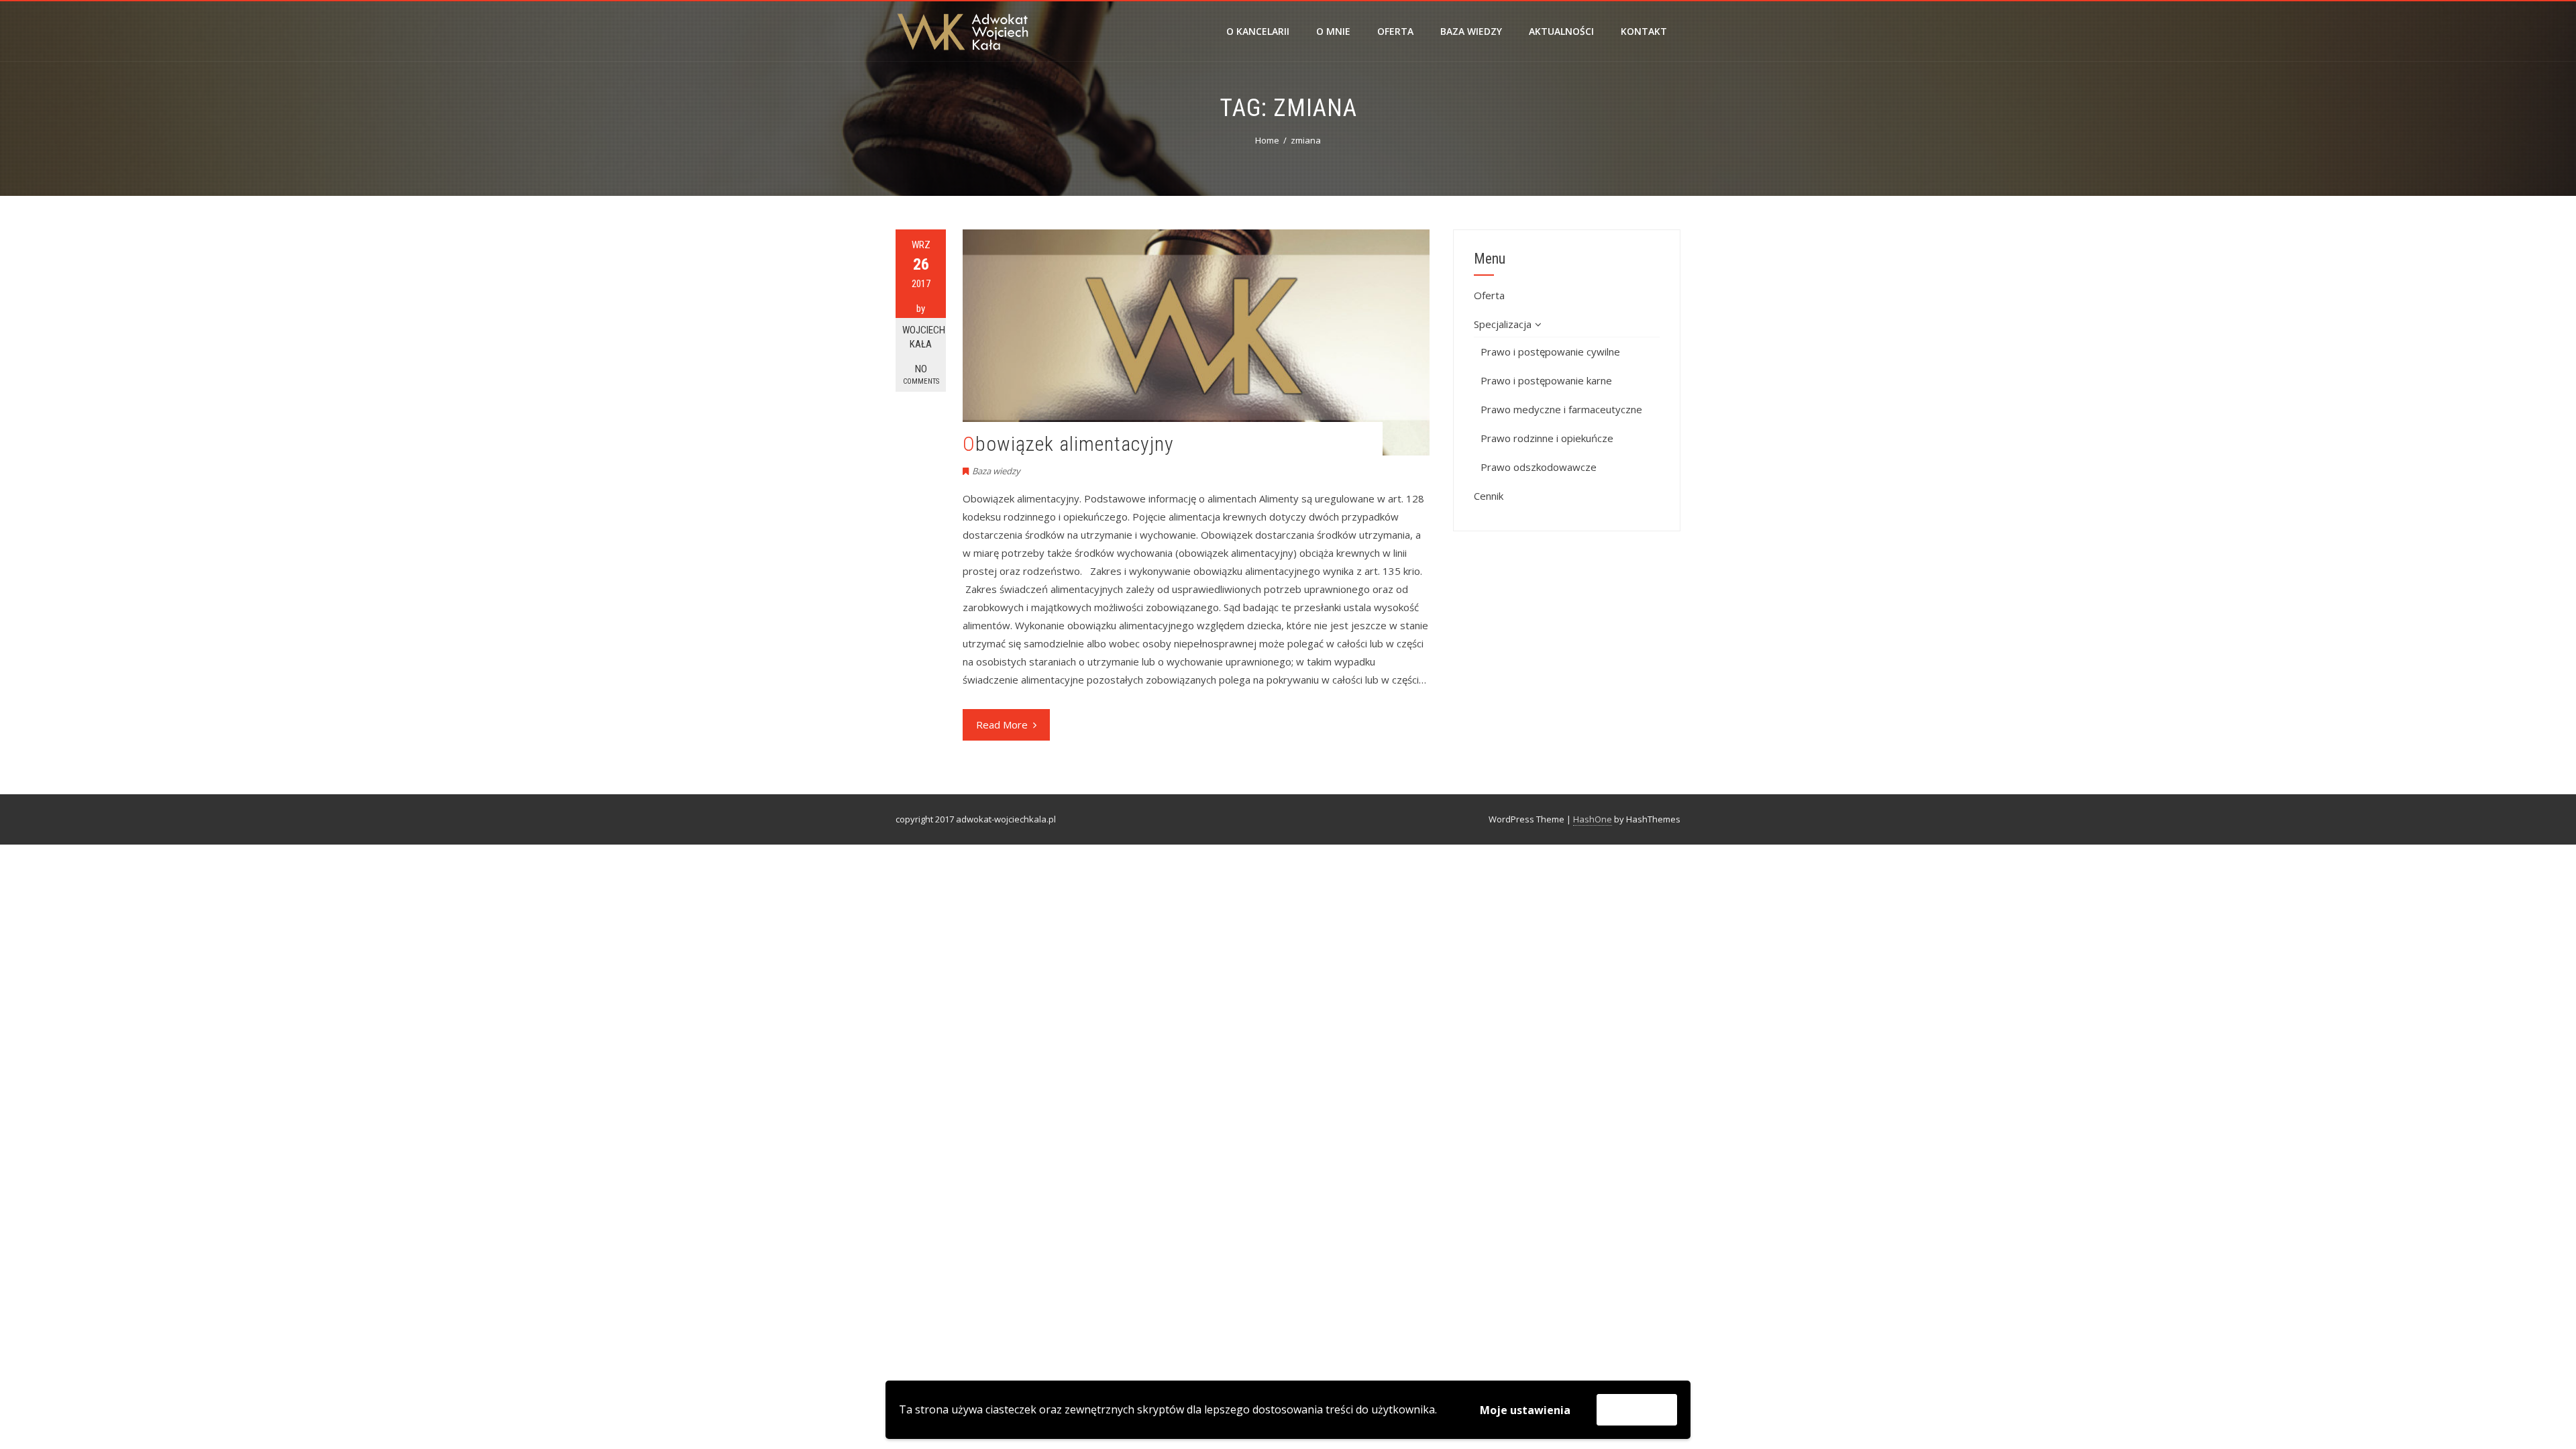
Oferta (1395, 31)
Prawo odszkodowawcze (1539, 467)
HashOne (1593, 819)
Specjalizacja (1503, 324)
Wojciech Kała (924, 337)
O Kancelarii (1258, 31)
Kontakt (1644, 31)
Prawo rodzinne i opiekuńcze (1547, 438)
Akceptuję (1637, 1409)
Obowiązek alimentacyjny (1068, 444)
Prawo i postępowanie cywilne (1550, 352)
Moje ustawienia (1525, 1410)
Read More (1002, 724)
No (921, 374)
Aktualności (1561, 31)
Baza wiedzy (1471, 31)
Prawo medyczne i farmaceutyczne (1561, 409)
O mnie (1333, 31)
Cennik (1489, 496)
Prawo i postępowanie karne (1546, 380)
